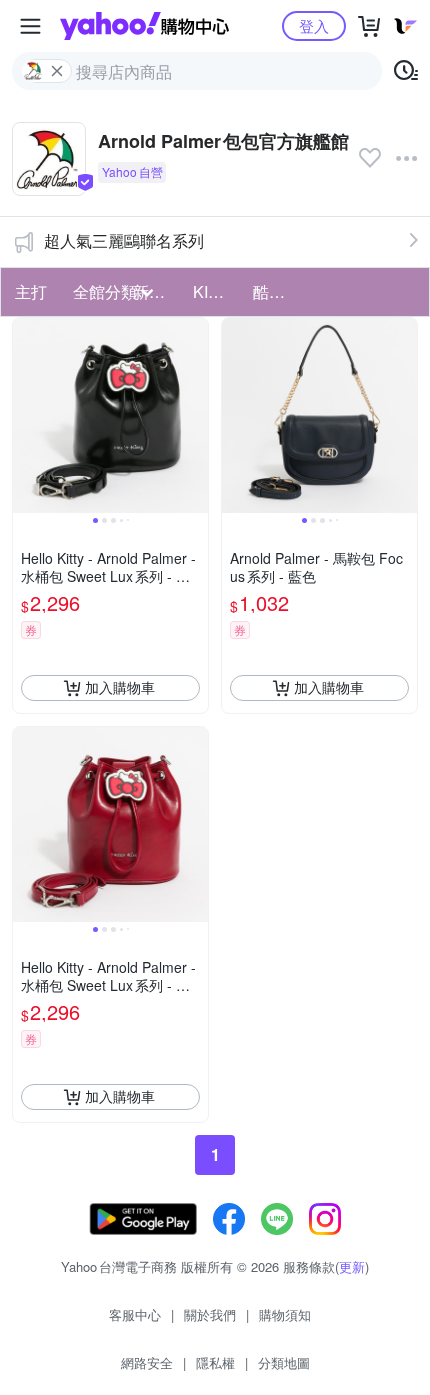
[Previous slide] (26, 415)
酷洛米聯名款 (277, 291)
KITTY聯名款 (217, 291)
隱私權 (215, 1362)
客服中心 (135, 1314)
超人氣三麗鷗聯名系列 (124, 240)
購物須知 (285, 1314)
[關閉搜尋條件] (57, 71)
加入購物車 (120, 687)
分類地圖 (284, 1362)
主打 (31, 291)
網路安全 (147, 1362)
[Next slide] (195, 415)
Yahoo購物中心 (144, 26)
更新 (352, 1266)
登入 (314, 25)
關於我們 (210, 1314)
